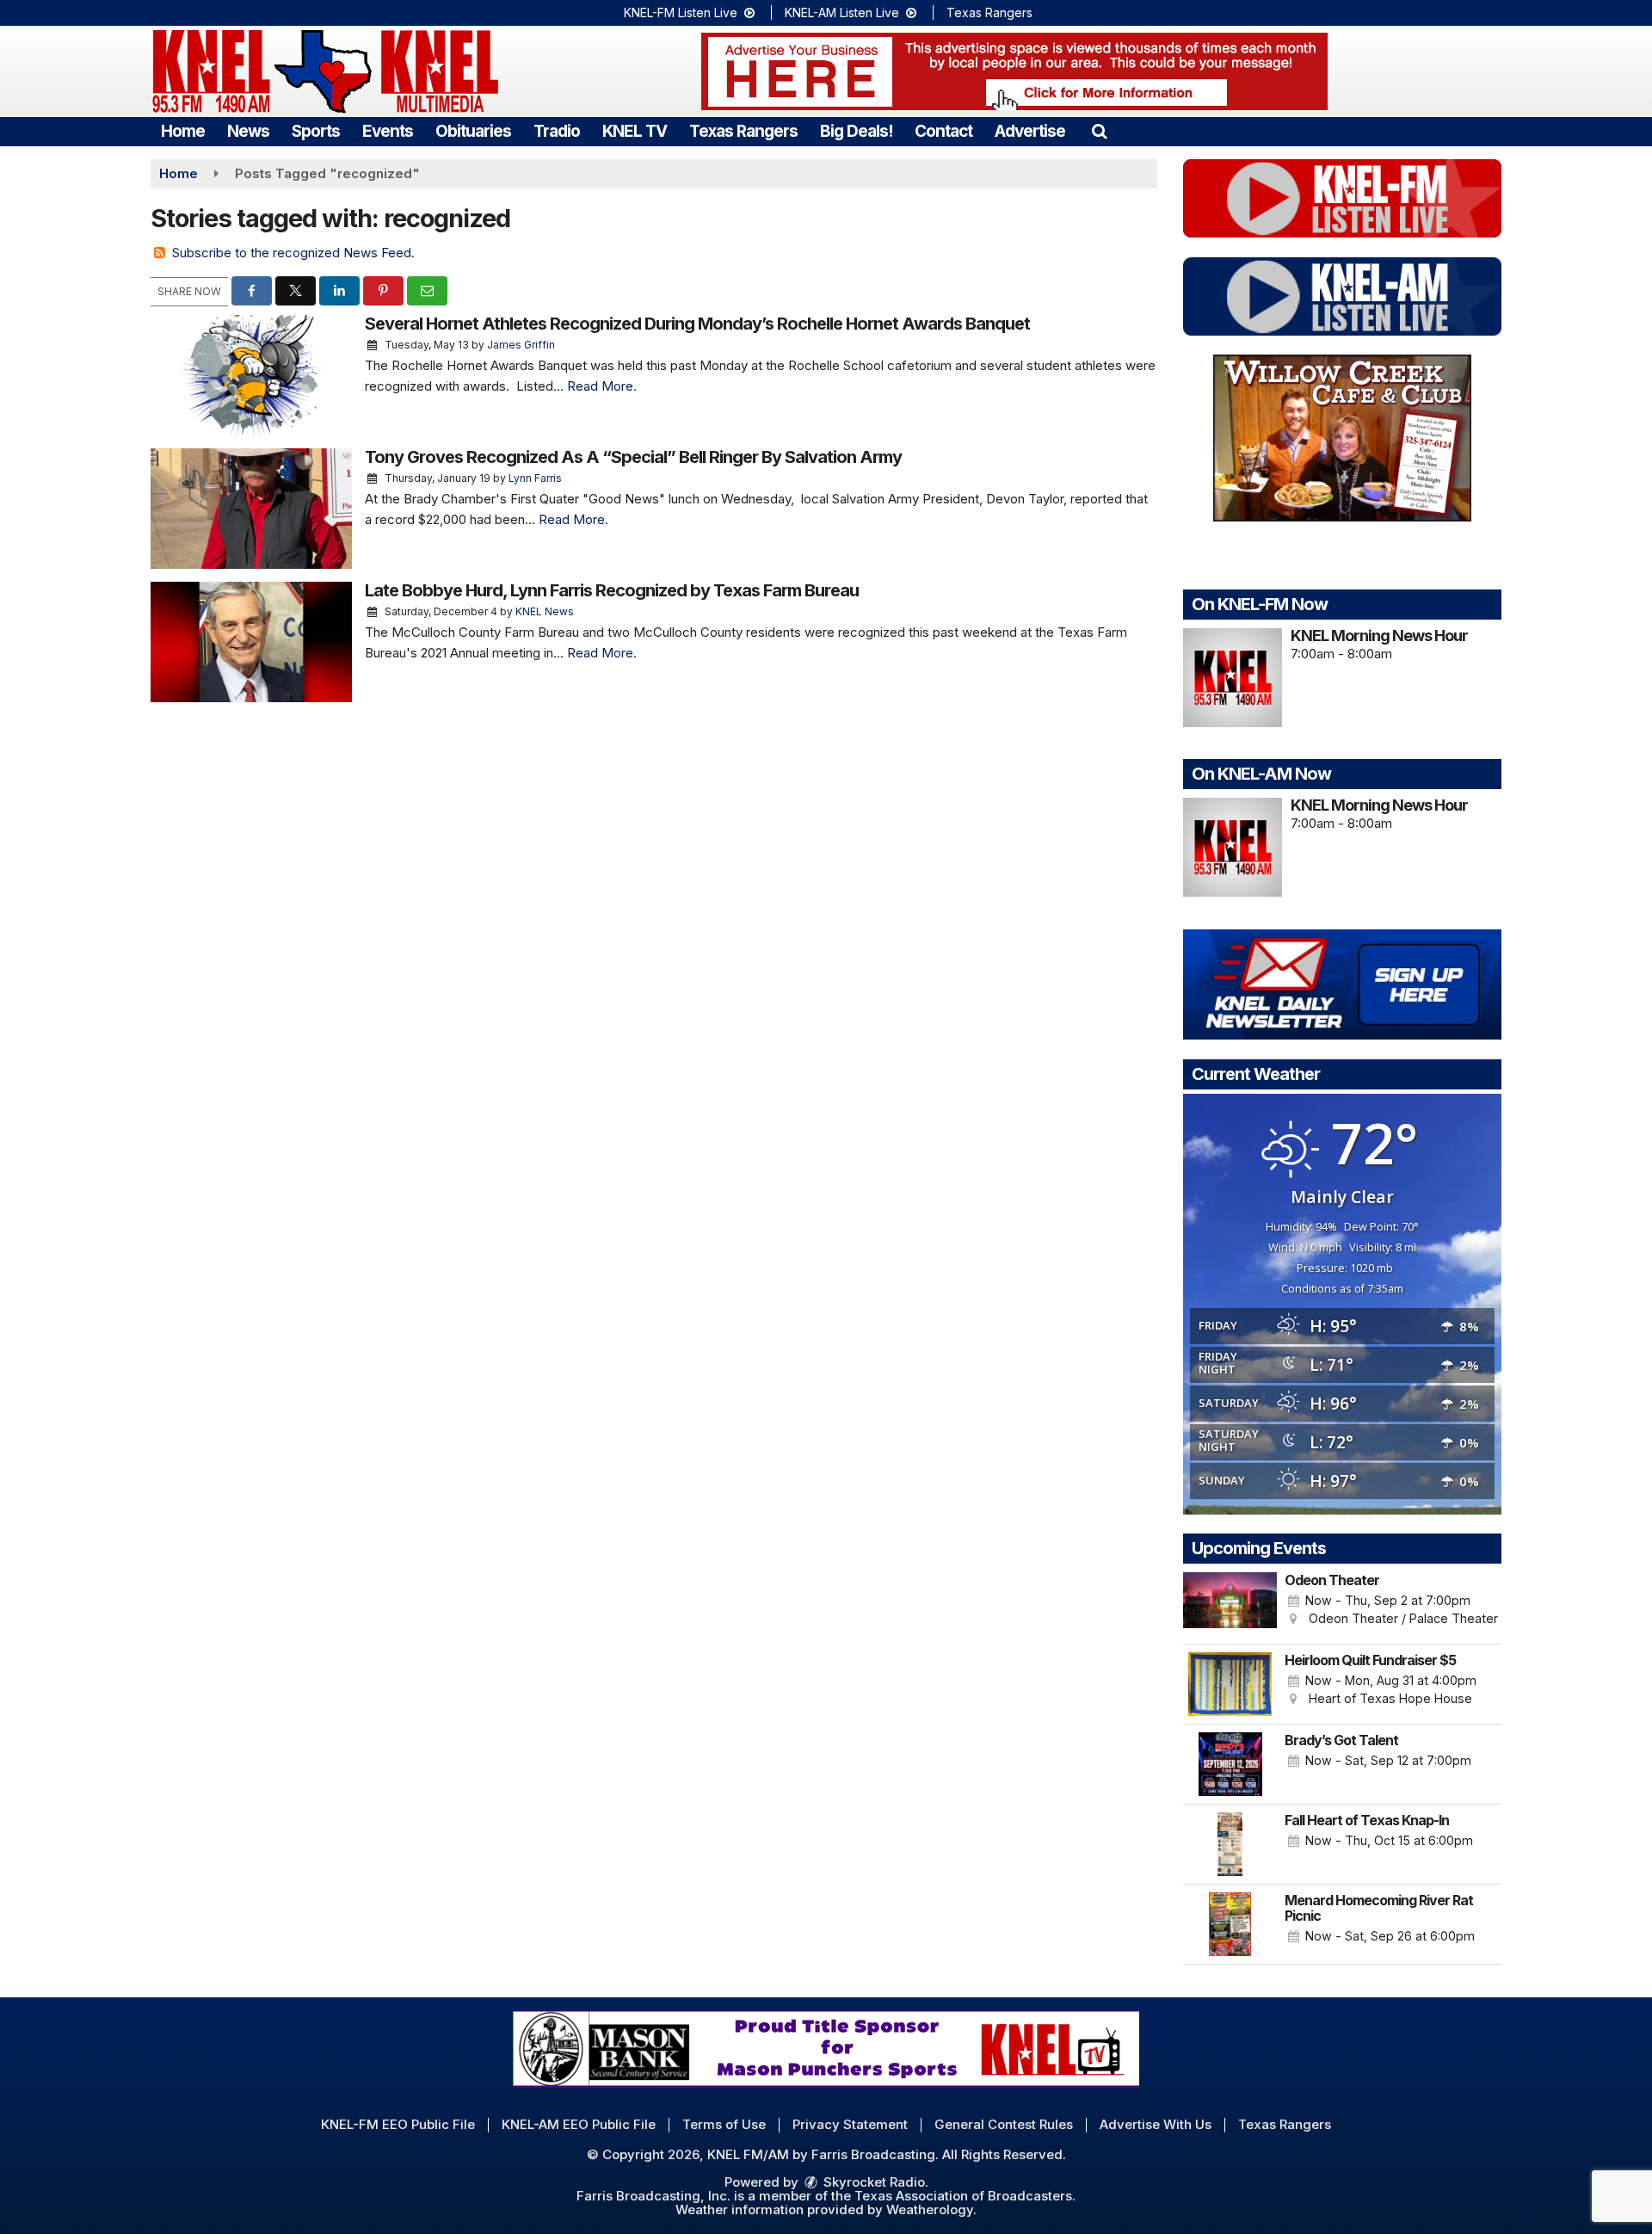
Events (388, 131)
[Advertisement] (1014, 71)
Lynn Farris (535, 478)
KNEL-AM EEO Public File (579, 2124)
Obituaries (473, 131)
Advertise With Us (1156, 2124)
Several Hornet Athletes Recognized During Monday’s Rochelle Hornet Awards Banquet (697, 324)
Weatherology (930, 2209)
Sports (316, 131)
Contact (943, 131)
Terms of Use (724, 2124)
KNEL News (545, 611)
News (248, 131)
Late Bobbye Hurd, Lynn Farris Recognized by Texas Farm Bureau (612, 590)
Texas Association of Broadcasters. (965, 2196)
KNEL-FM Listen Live (682, 12)
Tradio (557, 131)
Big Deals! (856, 131)
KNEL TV (635, 131)
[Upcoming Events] (1230, 1604)
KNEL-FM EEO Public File (398, 2124)
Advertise (1030, 131)
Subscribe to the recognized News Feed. (293, 253)
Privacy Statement (850, 2124)
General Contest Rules (1004, 2124)
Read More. (602, 386)
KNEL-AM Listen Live (844, 12)
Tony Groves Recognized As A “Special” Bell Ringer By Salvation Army (633, 457)
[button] (1099, 131)
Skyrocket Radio (872, 2182)
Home (183, 131)
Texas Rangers (989, 12)
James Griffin (521, 345)
